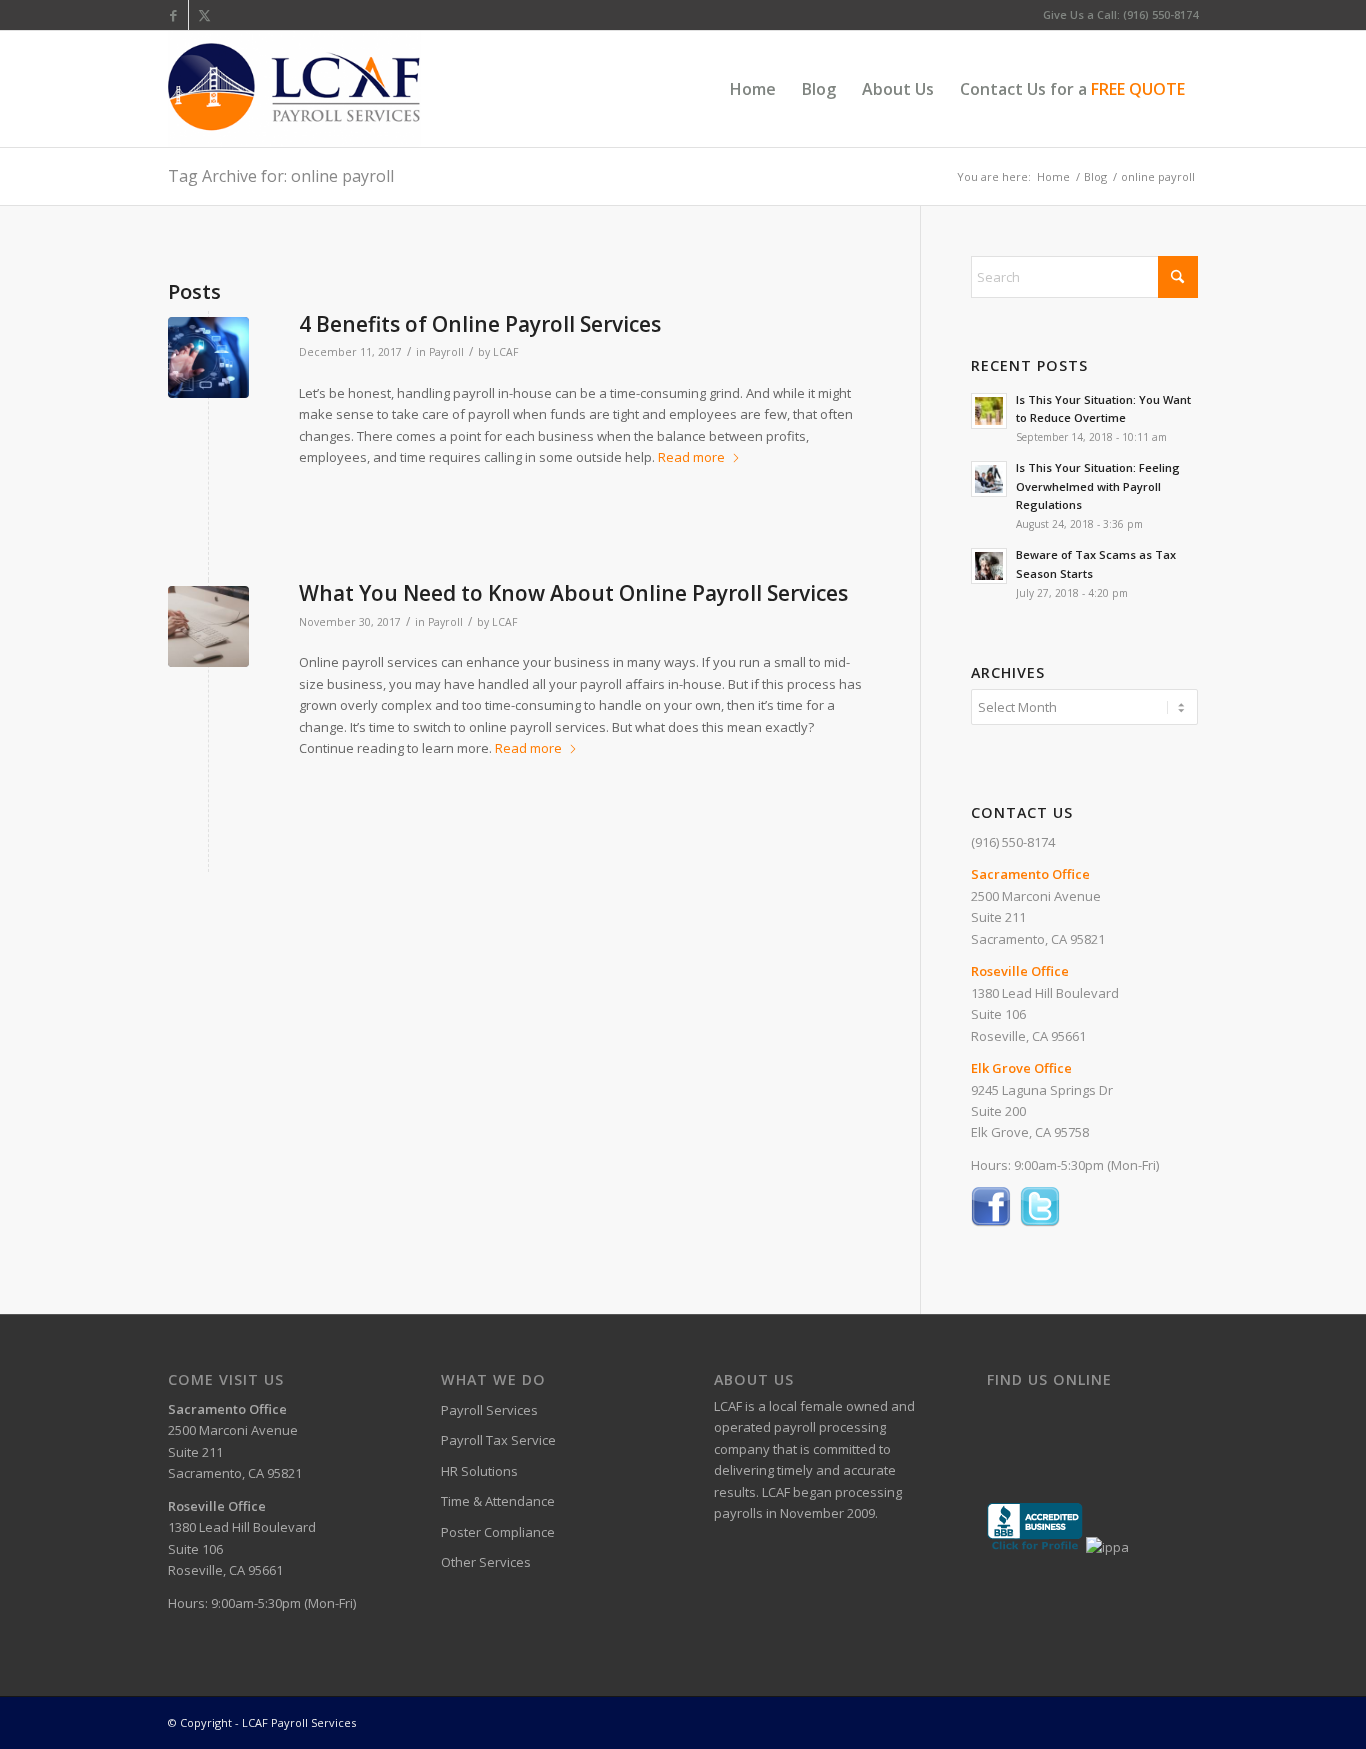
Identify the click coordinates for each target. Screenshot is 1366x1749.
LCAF (505, 352)
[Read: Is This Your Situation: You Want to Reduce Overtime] (989, 411)
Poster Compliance (498, 1532)
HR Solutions (479, 1471)
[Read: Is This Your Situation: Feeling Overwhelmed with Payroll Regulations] (989, 479)
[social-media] (208, 357)
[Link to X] (204, 15)
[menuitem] (753, 89)
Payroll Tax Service (498, 1440)
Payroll (446, 352)
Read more (691, 457)
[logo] (294, 89)
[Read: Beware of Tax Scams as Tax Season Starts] (989, 566)
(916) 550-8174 (1013, 842)
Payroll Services (489, 1410)
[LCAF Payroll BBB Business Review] (1035, 1547)
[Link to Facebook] (173, 15)
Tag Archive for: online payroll (281, 176)
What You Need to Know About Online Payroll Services (573, 593)
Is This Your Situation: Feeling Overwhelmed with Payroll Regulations (1098, 486)
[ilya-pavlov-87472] (208, 626)
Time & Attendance (498, 1501)
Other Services (486, 1562)
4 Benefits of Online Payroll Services (480, 324)
